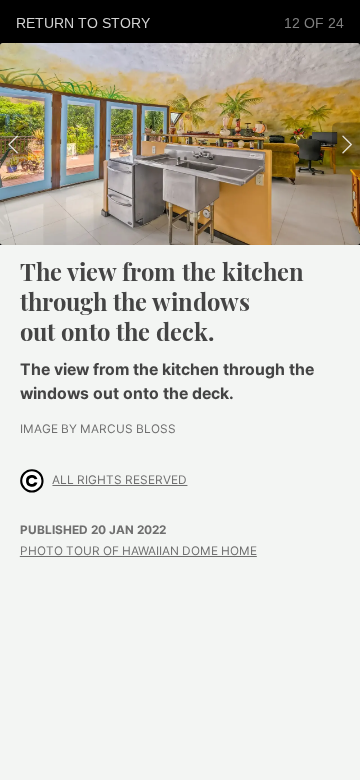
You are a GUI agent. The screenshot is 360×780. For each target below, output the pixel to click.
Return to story (83, 23)
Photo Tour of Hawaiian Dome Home (138, 551)
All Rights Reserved (119, 480)
